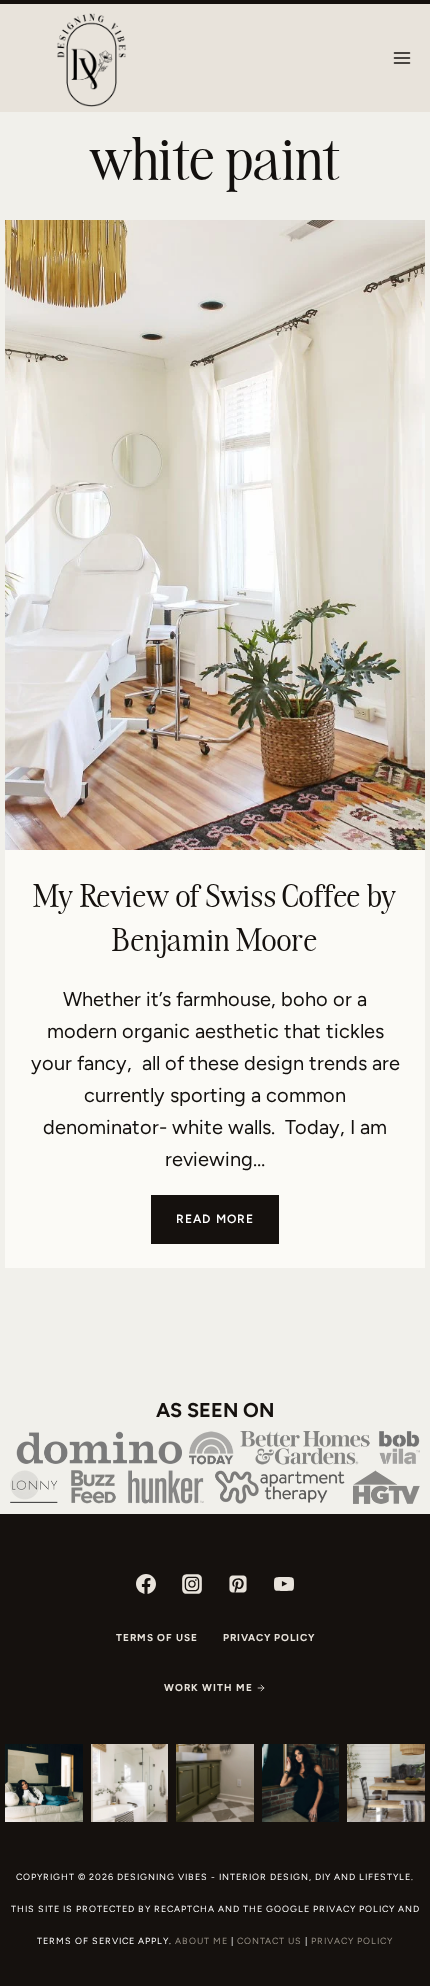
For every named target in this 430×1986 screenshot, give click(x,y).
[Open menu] (401, 57)
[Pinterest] (238, 1584)
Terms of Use (157, 1637)
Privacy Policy (269, 1637)
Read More (228, 1227)
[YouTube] (284, 1584)
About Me (201, 1940)
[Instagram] (192, 1584)
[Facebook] (146, 1584)
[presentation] (215, 535)
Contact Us (269, 1940)
